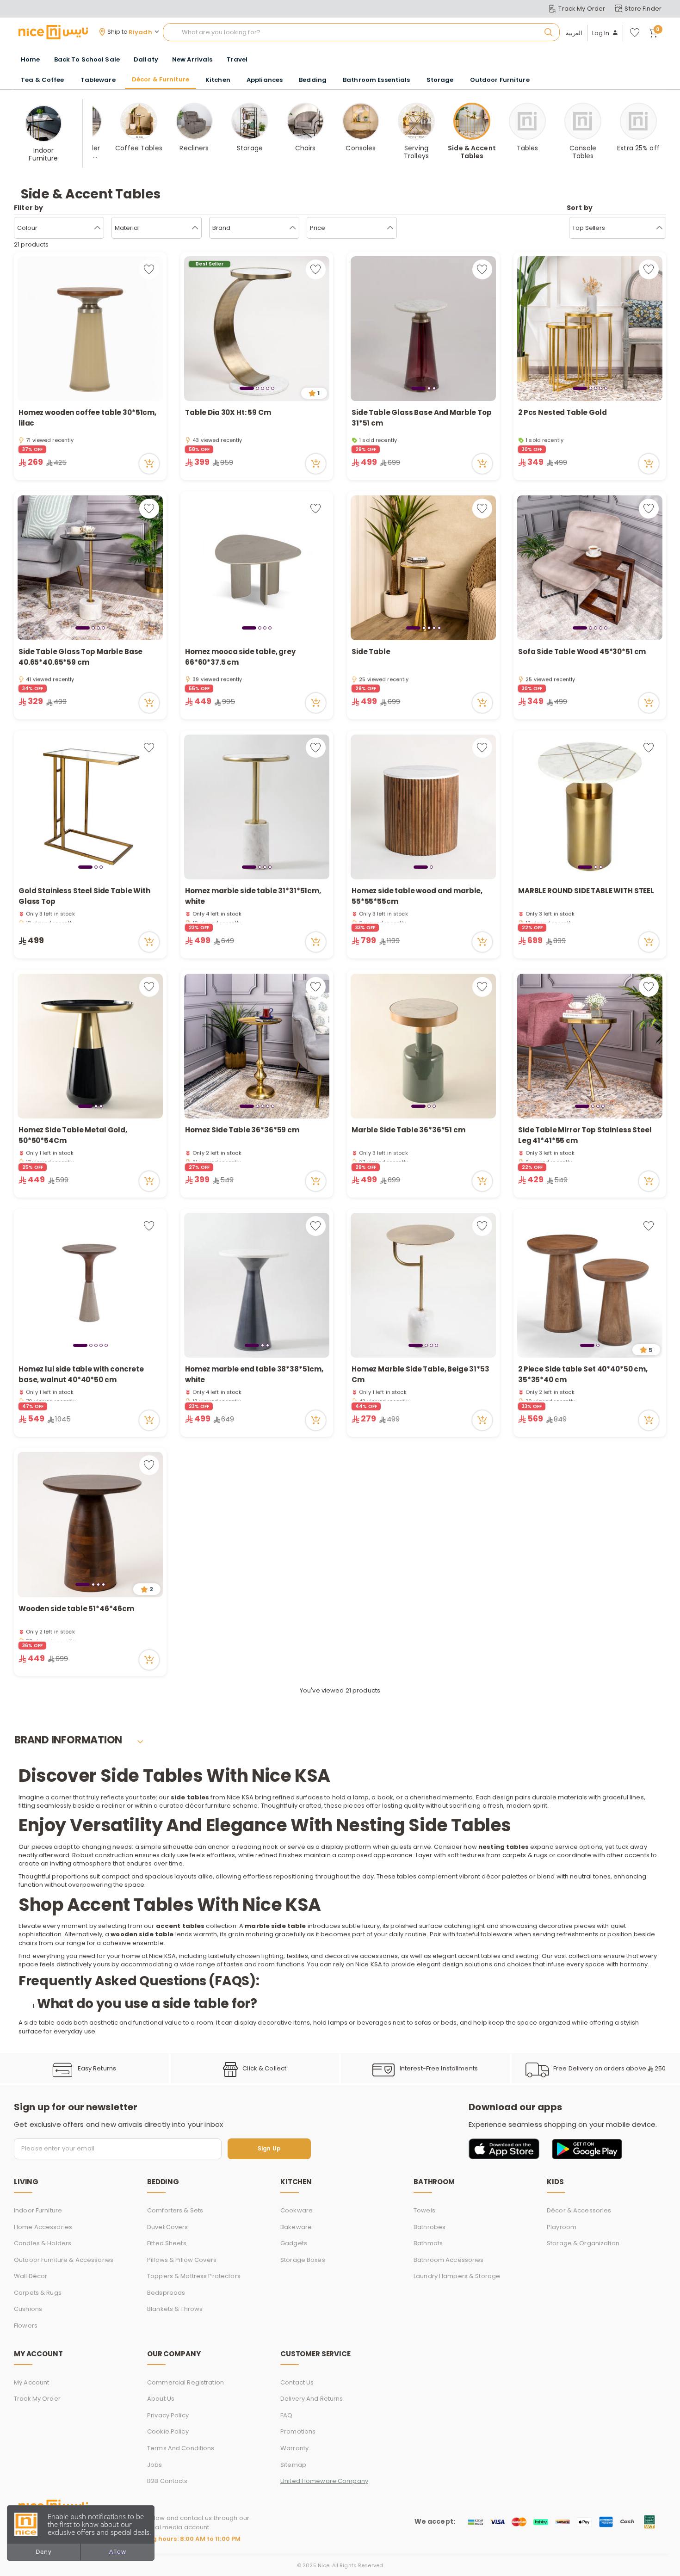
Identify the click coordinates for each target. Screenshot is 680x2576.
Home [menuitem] (31, 59)
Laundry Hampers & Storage (457, 2276)
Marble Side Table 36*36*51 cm (408, 1130)
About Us (161, 2399)
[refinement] (659, 228)
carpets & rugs (524, 1855)
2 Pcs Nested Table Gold (563, 412)
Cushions (28, 2309)
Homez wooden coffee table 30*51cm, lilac (87, 418)
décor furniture (207, 1806)
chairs (28, 1943)
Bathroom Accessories (449, 2260)
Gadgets (294, 2243)
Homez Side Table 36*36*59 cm (242, 1130)
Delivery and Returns (312, 2399)
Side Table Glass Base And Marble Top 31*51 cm (422, 418)
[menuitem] (87, 60)
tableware (496, 1934)
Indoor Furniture (38, 2210)
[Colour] (97, 228)
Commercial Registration (185, 2382)
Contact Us (297, 2382)
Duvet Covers (168, 2227)
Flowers (26, 2326)
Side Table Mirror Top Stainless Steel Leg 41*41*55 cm (585, 1135)
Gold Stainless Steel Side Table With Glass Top (84, 896)
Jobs (155, 2465)
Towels (424, 2210)
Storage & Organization (583, 2243)
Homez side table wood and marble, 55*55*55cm (417, 896)
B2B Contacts (167, 2481)
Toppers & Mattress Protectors (194, 2276)
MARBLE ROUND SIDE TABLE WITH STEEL (586, 891)
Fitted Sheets (167, 2243)
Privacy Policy (168, 2415)
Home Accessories (43, 2227)
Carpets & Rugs (38, 2293)
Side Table (371, 652)
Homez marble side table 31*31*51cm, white (253, 896)
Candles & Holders (43, 2243)
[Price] (390, 228)
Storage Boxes (303, 2260)
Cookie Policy (168, 2431)
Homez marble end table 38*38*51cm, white (254, 1374)
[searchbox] (361, 32)
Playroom (562, 2227)
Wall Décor (31, 2276)
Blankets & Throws (175, 2309)
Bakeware (296, 2227)
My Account (31, 2382)
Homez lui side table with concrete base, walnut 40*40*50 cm (81, 1374)
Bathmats (428, 2243)
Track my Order (37, 2399)
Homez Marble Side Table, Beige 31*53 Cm (420, 1374)
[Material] (195, 228)
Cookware (297, 2210)
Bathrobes (430, 2227)
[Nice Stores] (53, 32)
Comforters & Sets (175, 2210)
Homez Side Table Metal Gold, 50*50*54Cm (73, 1135)
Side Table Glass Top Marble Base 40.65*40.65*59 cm (80, 657)
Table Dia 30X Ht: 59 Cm (228, 412)
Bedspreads (166, 2293)
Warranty (294, 2448)
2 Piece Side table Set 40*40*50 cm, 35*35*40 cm (583, 1374)
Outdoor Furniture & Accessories (64, 2260)
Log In (601, 33)
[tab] (247, 388)
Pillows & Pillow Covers (182, 2260)
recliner (113, 1806)
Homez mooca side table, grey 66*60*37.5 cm (240, 657)
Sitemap (293, 2465)
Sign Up (269, 2149)
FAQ (286, 2415)
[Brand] (293, 228)
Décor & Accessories (579, 2210)
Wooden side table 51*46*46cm (76, 1609)
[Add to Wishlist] (149, 269)
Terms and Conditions (181, 2448)
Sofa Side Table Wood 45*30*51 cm (582, 652)
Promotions (298, 2431)
